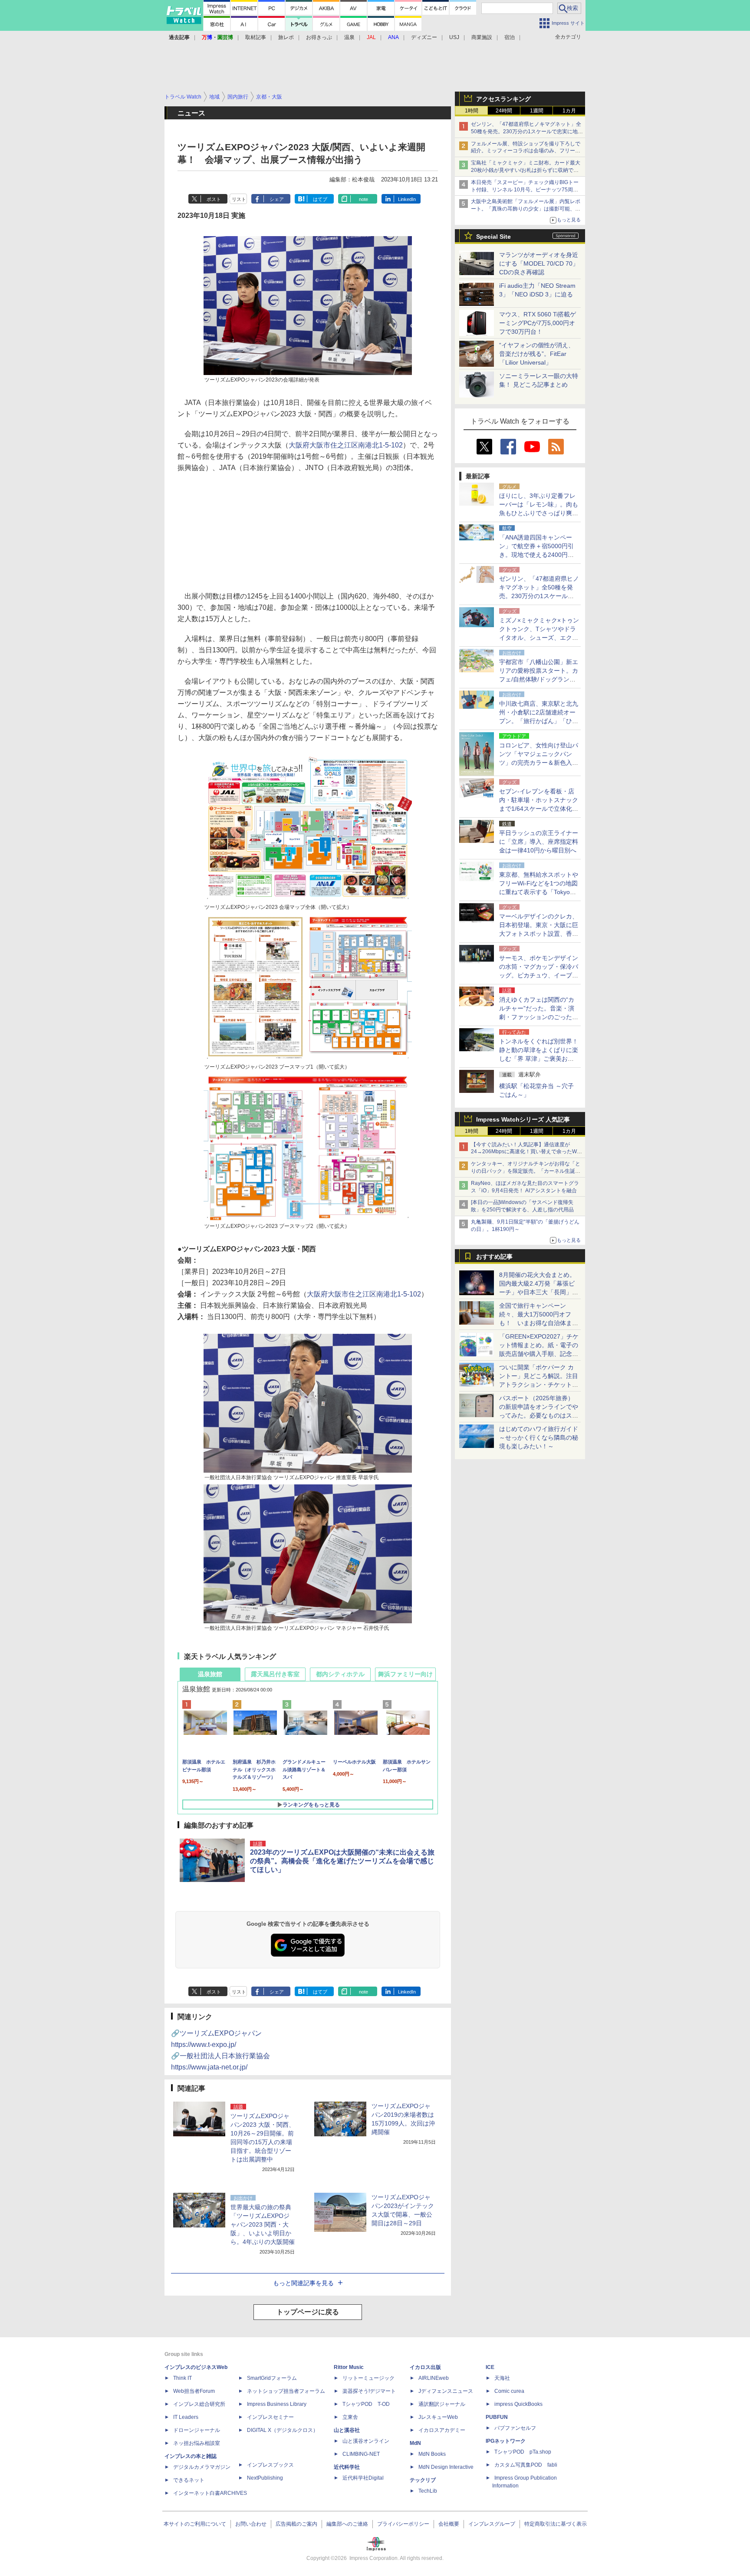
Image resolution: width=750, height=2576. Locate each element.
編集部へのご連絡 (347, 2524)
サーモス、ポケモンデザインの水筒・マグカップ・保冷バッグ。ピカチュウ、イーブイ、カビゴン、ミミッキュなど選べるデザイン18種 (539, 975)
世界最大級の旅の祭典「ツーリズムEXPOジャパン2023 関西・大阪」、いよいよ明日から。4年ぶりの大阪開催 (263, 2224)
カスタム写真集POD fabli (526, 2465)
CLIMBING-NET (361, 2454)
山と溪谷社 (347, 2430)
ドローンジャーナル (197, 2430)
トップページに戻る (308, 2312)
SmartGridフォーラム (272, 2378)
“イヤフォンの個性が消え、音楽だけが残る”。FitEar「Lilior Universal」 (537, 354)
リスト (239, 199)
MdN (415, 2443)
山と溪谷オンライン (366, 2441)
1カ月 (569, 111)
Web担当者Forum (194, 2391)
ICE (490, 2367)
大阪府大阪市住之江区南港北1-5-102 (346, 445)
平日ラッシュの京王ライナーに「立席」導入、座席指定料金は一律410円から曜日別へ (539, 842)
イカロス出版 (425, 2367)
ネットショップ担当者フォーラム (286, 2391)
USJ (454, 37)
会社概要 (449, 2524)
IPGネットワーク (506, 2441)
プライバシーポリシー (403, 2524)
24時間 (504, 111)
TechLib (428, 2491)
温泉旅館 (210, 1674)
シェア (277, 199)
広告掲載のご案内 (296, 2524)
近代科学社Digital (363, 2478)
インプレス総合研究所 (199, 2404)
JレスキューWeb (438, 2417)
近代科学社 (347, 2467)
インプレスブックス (270, 2465)
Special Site (493, 237)
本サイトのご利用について (195, 2524)
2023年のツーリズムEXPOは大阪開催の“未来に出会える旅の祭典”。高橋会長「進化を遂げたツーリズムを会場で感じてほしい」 (342, 1861)
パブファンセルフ (515, 2428)
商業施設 (482, 37)
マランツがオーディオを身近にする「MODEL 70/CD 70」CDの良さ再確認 (539, 263)
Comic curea (509, 2391)
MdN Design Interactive (446, 2467)
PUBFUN (497, 2417)
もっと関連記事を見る (303, 2283)
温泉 (349, 37)
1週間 (537, 111)
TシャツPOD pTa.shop (523, 2452)
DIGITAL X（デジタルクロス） (283, 2430)
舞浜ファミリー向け (405, 1674)
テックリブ (423, 2480)
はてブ (320, 199)
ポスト (214, 199)
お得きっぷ (319, 37)
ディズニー (424, 37)
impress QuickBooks (518, 2404)
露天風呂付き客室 (275, 1674)
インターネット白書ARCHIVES (210, 2493)
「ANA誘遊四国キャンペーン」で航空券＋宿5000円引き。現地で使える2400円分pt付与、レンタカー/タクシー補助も (539, 555)
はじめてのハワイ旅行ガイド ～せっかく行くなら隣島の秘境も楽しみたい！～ (539, 1438)
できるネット (189, 2480)
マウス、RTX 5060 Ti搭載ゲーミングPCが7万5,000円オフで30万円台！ (538, 323)
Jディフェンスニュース (446, 2391)
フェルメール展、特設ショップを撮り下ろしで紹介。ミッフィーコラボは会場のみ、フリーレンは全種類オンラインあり (526, 151)
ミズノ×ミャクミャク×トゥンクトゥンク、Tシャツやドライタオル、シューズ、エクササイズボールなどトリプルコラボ (539, 638)
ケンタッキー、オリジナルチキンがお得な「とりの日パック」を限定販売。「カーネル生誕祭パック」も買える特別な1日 (526, 1171)
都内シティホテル (340, 1674)
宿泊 (510, 37)
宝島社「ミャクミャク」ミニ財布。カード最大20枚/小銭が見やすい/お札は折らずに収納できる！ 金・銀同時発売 (526, 170)
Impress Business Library (277, 2404)
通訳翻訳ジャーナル (442, 2404)
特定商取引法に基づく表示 (556, 2524)
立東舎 (350, 2417)
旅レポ (286, 37)
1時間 (472, 111)
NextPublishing (265, 2478)
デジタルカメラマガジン (202, 2467)
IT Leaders (186, 2417)
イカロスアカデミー (442, 2430)
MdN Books (432, 2454)
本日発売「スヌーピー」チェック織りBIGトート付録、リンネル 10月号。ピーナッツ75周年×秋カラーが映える (526, 190)
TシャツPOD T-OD (366, 2404)
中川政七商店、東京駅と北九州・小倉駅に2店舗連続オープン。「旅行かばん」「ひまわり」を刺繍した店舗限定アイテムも (539, 721)
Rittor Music (349, 2367)
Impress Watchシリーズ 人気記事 (523, 1119)
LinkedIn (407, 199)
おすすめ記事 (494, 1257)
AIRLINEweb (434, 2378)
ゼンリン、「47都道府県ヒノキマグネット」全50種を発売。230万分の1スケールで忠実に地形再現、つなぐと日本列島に (527, 132)
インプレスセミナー (270, 2417)
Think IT (183, 2378)
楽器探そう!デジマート (369, 2391)
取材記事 (256, 37)
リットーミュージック (368, 2378)
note (363, 199)
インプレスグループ (492, 2524)
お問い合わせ (251, 2524)
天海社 (502, 2378)
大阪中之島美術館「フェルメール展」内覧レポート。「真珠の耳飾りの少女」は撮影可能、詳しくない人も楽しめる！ (526, 209)
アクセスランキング (503, 99)
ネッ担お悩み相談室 (197, 2443)
